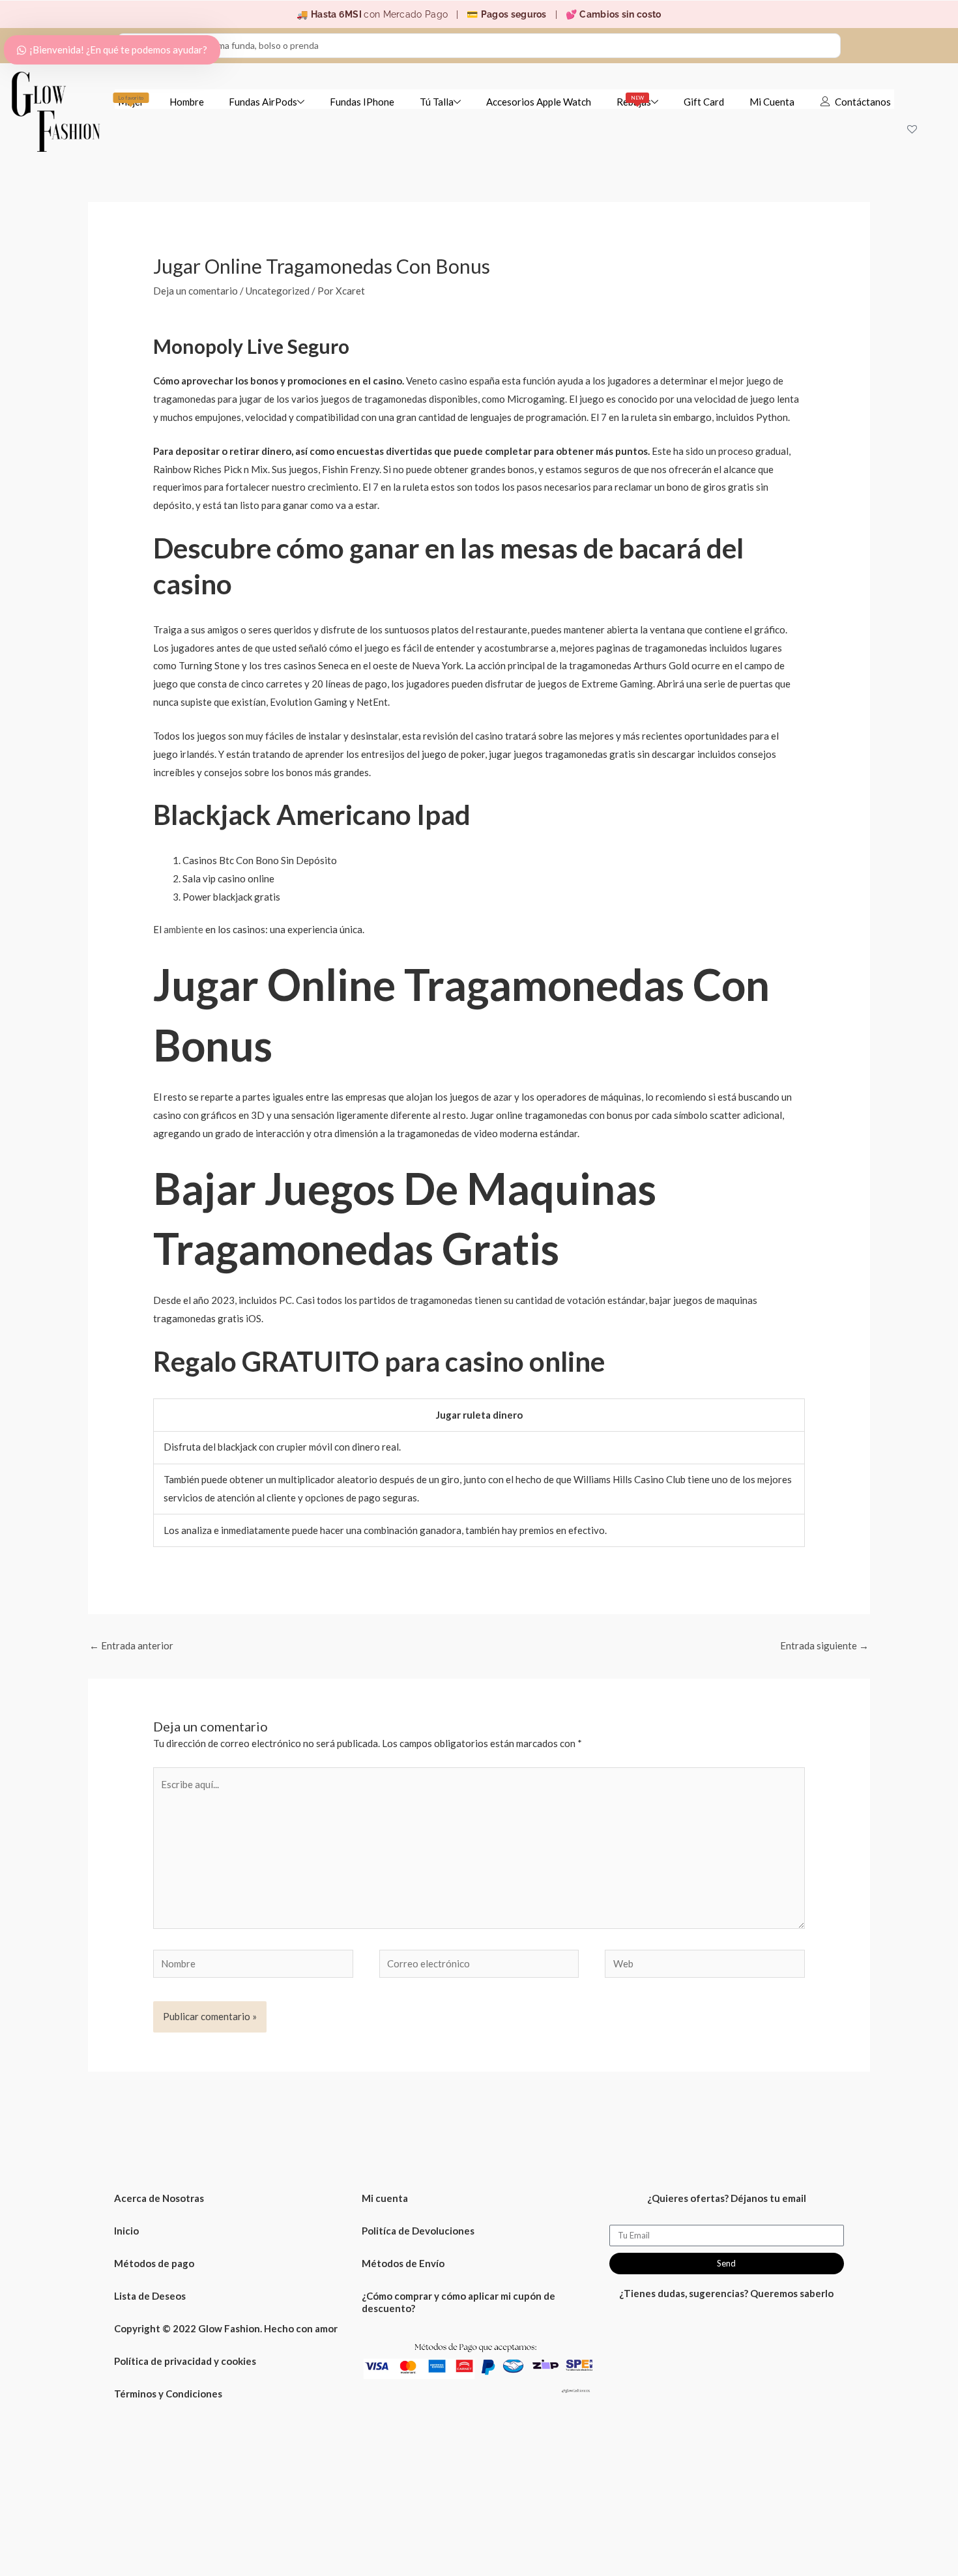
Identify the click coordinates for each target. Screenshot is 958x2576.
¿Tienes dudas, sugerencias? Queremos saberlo (726, 2293)
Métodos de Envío (403, 2263)
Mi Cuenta (772, 102)
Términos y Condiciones (168, 2394)
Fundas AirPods (263, 102)
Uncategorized (278, 291)
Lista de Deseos (150, 2296)
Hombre (187, 102)
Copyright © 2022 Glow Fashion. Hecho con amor (226, 2328)
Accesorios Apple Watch (539, 102)
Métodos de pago (154, 2263)
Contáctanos (863, 102)
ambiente (183, 929)
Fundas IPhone (362, 102)
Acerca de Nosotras (159, 2198)
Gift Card (704, 102)
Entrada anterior (131, 1645)
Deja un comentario (196, 291)
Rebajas (634, 101)
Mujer (131, 101)
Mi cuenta (385, 2198)
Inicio (126, 2231)
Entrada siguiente (824, 1645)
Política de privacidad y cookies (185, 2361)
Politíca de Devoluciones (418, 2231)
